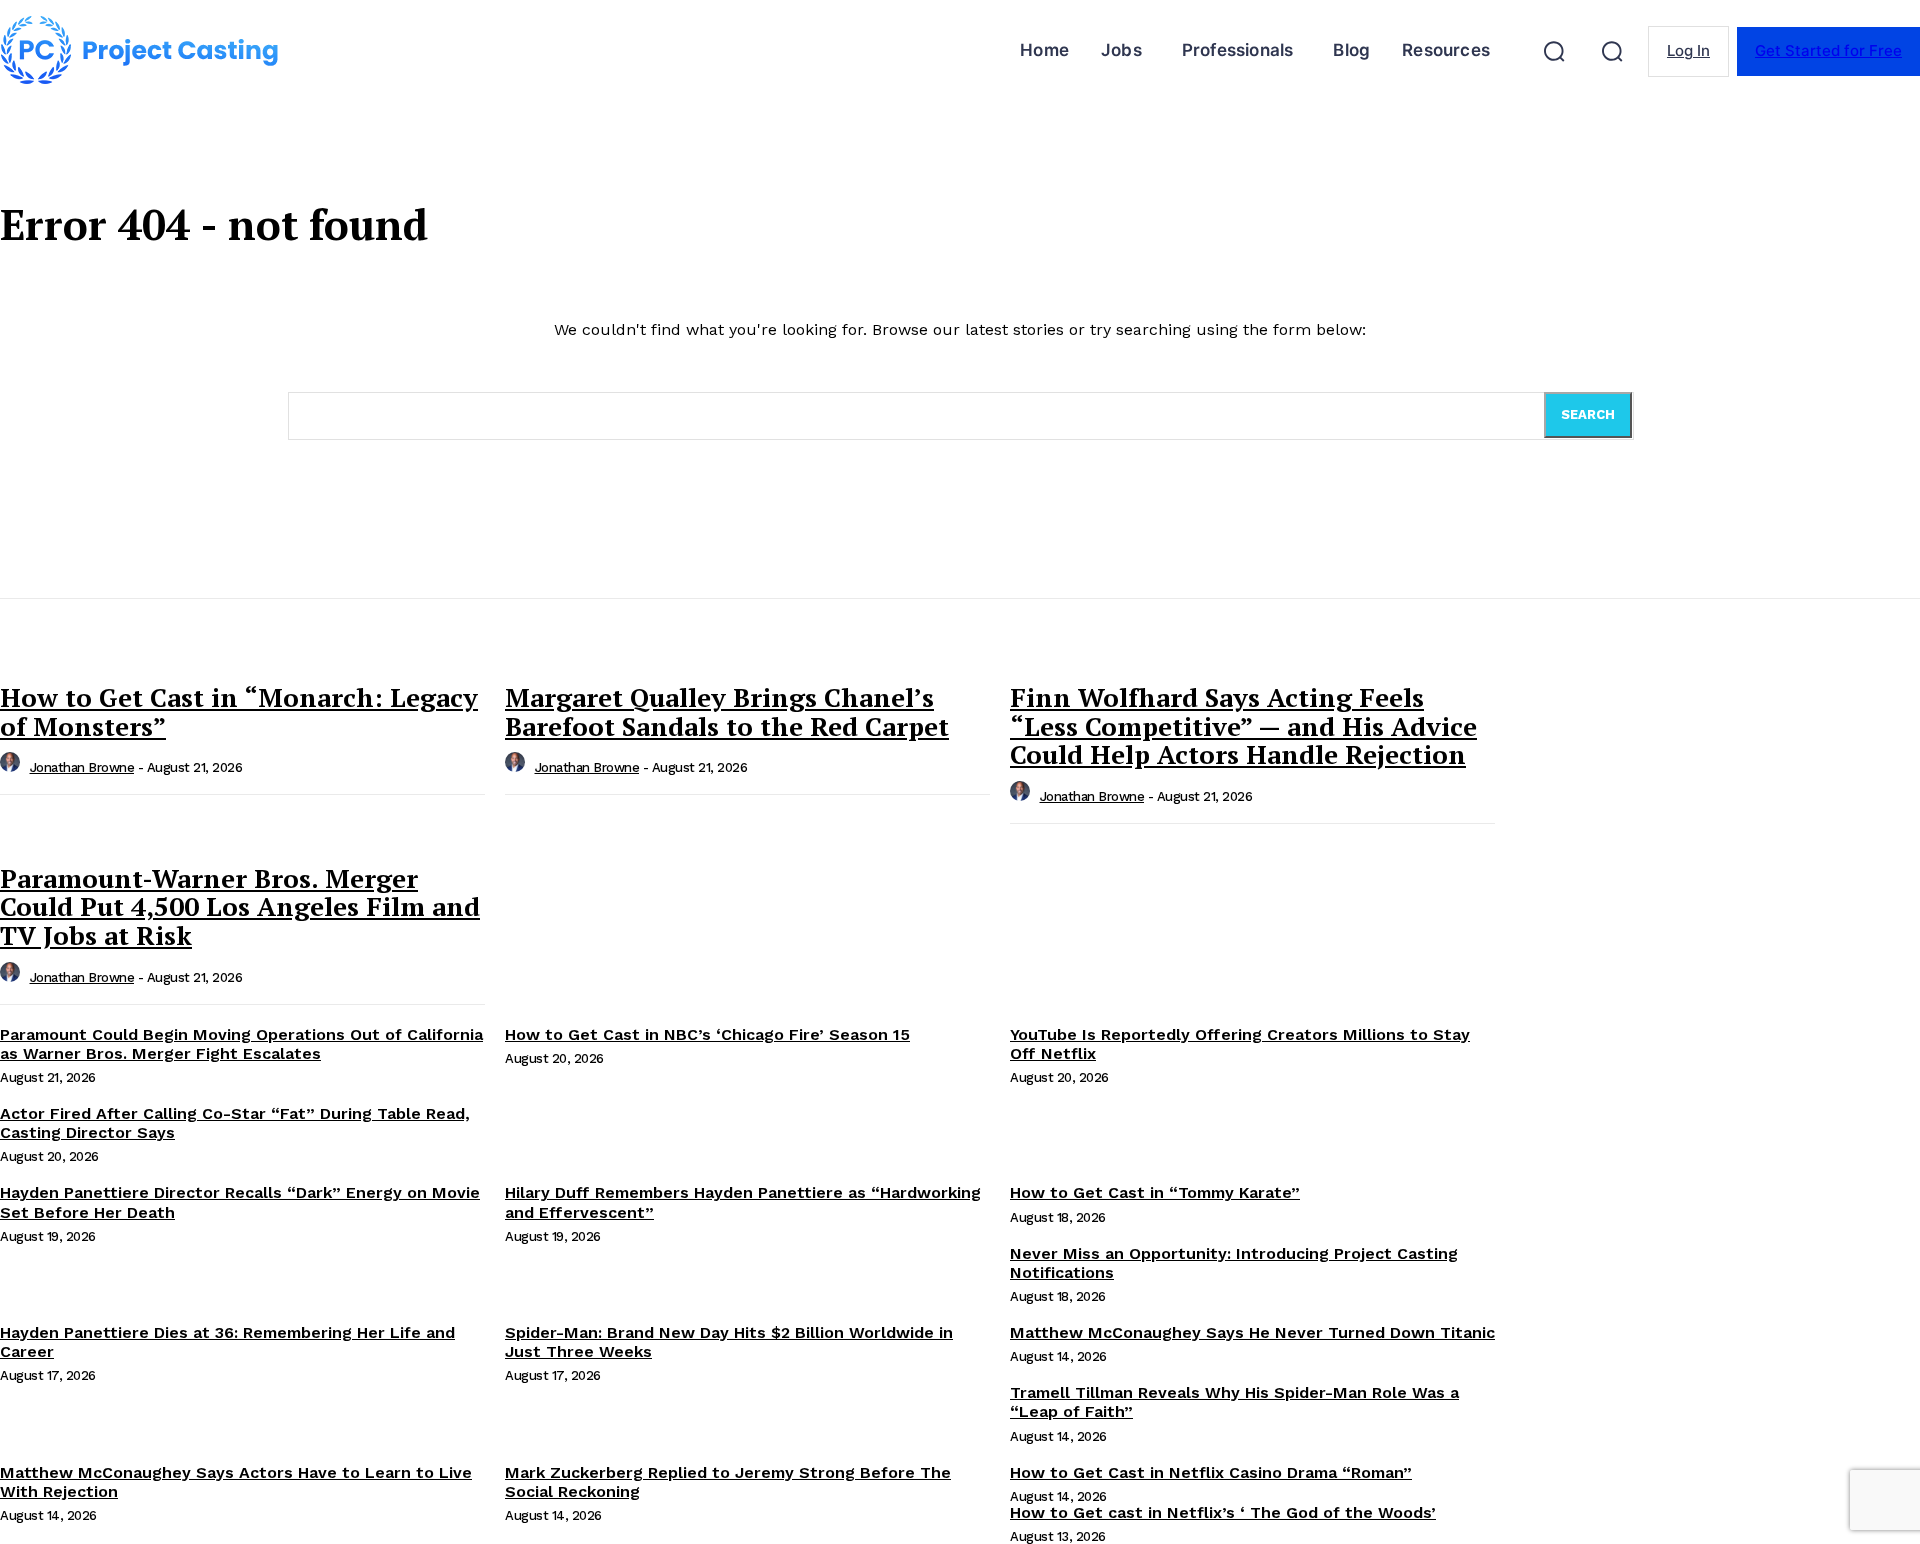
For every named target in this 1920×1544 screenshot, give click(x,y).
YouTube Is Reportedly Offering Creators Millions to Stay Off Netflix (1240, 1044)
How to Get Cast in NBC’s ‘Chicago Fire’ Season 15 (707, 1034)
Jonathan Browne (82, 767)
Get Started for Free (1828, 50)
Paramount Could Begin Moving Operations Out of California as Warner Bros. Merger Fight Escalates (241, 1044)
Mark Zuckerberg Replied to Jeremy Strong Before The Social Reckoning (728, 1482)
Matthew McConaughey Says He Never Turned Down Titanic (1252, 1332)
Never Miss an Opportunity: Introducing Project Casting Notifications (1234, 1263)
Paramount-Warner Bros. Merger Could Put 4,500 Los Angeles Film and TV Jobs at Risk (240, 906)
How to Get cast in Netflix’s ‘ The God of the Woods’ (1223, 1512)
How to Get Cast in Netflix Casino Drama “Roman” (1211, 1472)
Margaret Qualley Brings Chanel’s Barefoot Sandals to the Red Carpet (727, 711)
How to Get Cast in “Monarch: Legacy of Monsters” (239, 711)
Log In (1688, 50)
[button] (1554, 51)
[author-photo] (13, 767)
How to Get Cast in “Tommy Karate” (1155, 1192)
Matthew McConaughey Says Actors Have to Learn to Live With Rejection (236, 1482)
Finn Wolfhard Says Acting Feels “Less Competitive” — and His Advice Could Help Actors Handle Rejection (1243, 725)
